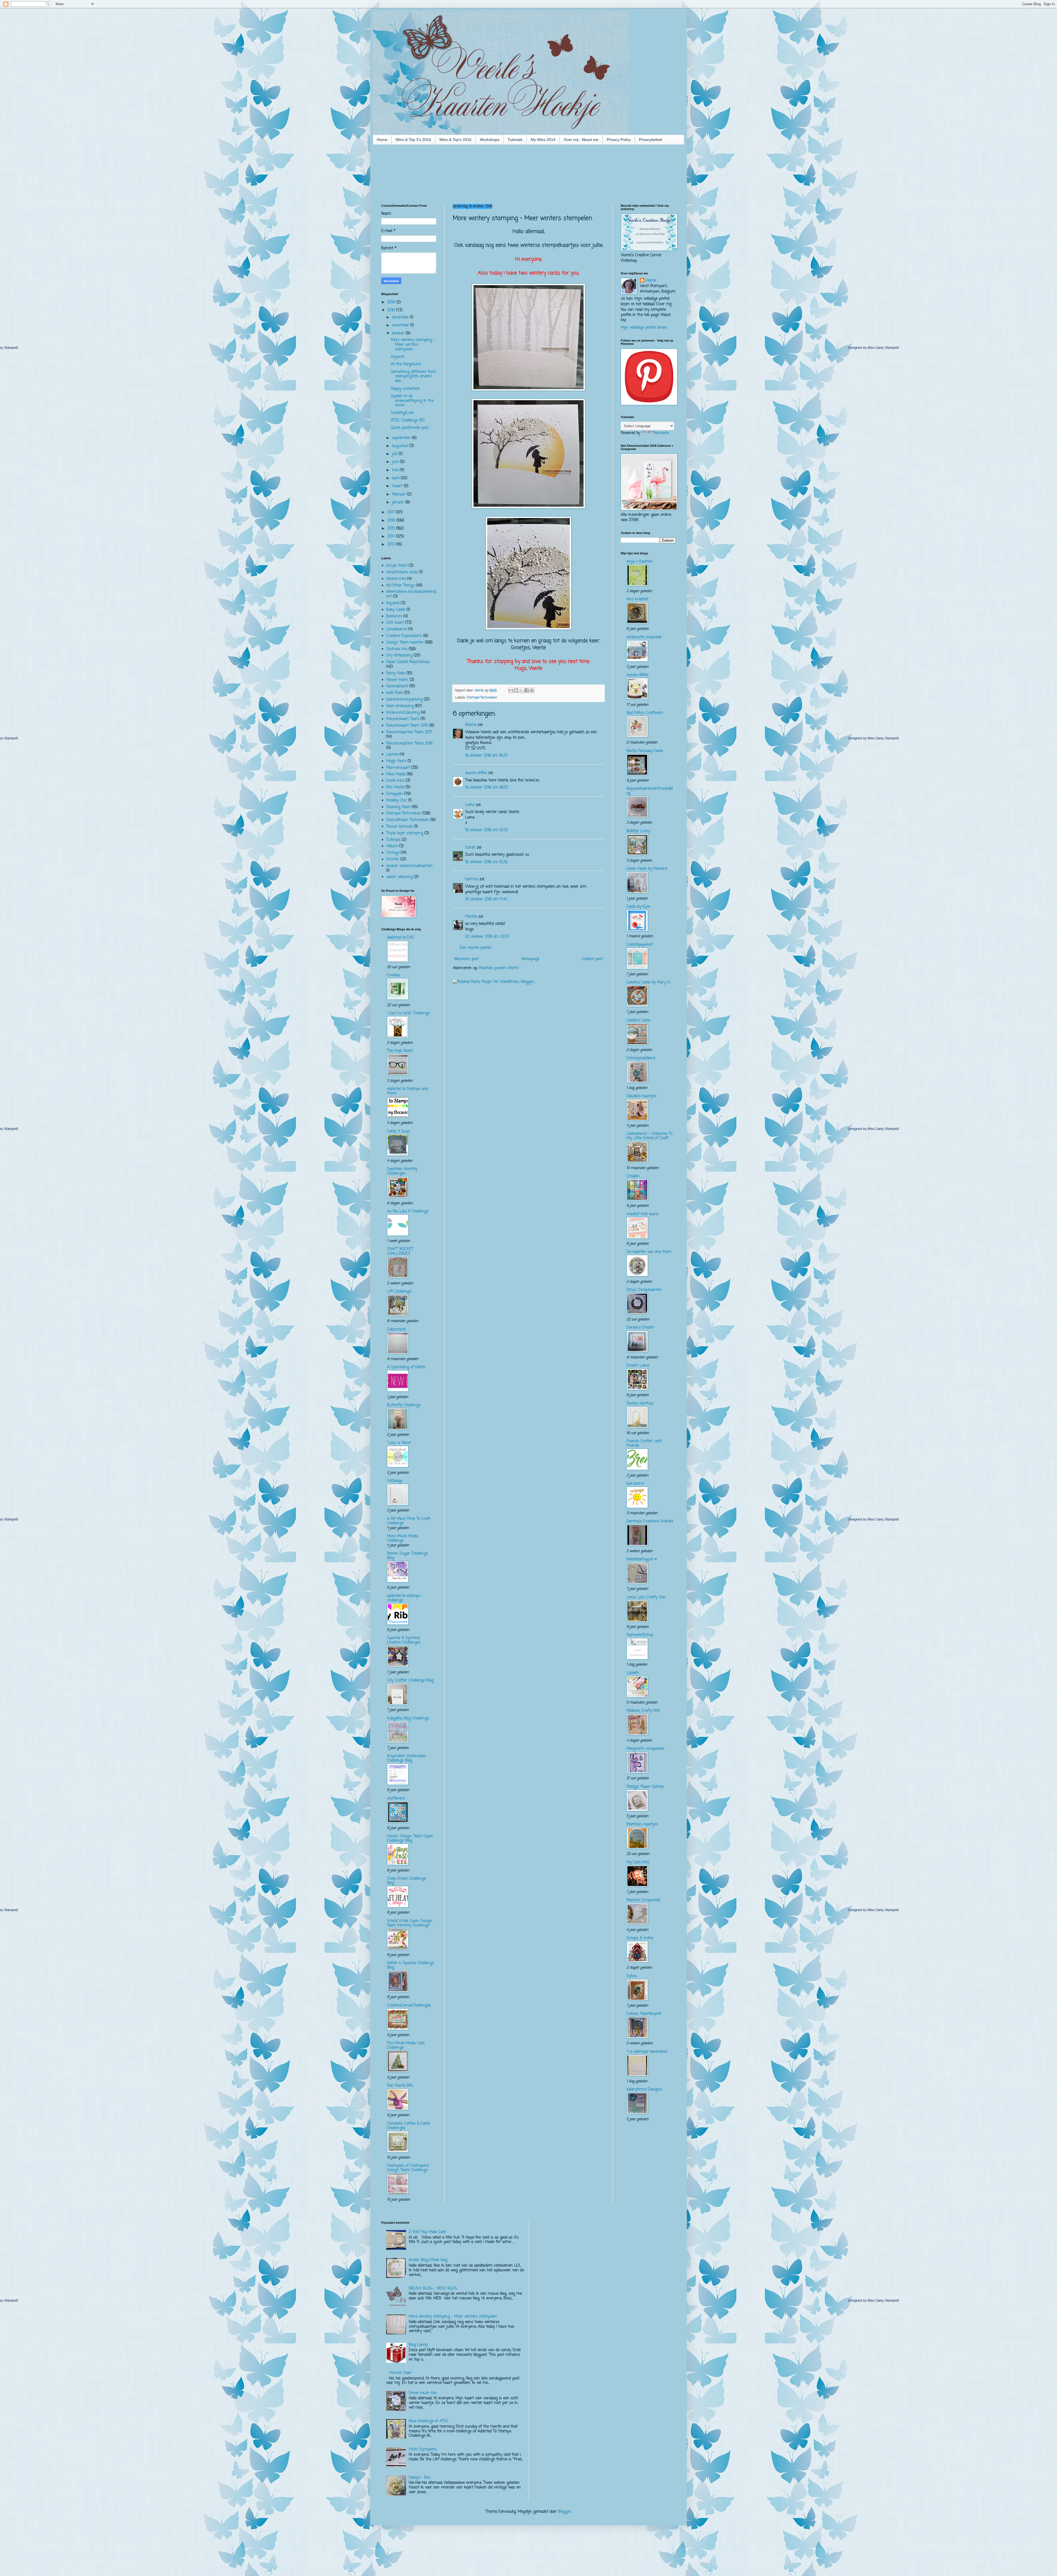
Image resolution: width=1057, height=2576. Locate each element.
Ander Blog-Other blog (428, 2260)
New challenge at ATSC (429, 2421)
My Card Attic (638, 1862)
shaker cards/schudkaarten (409, 866)
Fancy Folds (396, 673)
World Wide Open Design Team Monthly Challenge (410, 1923)
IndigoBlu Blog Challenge (408, 1718)
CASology (395, 1481)
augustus (401, 446)
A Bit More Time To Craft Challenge (409, 1521)
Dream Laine (638, 1366)
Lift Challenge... (400, 1292)
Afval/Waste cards (402, 572)
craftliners (396, 1799)
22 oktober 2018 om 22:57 (487, 937)
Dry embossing (399, 655)
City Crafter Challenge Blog (410, 1680)
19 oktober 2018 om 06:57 (487, 788)
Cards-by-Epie (638, 907)
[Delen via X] (521, 690)
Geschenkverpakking (404, 700)
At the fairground (406, 364)
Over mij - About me (581, 140)
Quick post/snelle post (410, 428)
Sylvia (631, 1976)
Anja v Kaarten (640, 562)
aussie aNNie (476, 773)
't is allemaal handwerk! (647, 2052)
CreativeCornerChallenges (409, 2006)
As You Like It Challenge (408, 1211)
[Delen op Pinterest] (532, 690)
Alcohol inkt (396, 579)
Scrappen (394, 794)
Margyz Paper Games (645, 1787)
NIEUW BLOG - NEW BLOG (433, 2289)
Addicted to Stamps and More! (408, 1091)
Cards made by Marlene (647, 869)
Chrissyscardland (641, 1058)
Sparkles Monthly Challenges (402, 1171)
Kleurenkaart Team (403, 719)
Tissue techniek (400, 827)
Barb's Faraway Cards (645, 751)
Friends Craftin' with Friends (644, 1444)
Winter (393, 859)
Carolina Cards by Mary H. (648, 982)
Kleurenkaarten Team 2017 (409, 732)
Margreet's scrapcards (645, 1749)
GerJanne (635, 1484)
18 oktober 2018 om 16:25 (486, 756)
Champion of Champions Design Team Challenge (408, 2168)
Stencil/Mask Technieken (408, 820)
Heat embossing (400, 706)
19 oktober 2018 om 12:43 (486, 830)
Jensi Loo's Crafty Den (646, 1597)
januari (399, 502)
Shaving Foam (398, 807)
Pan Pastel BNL (400, 2086)
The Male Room (400, 1051)
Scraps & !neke (640, 1938)
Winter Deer (400, 2373)
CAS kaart (395, 623)
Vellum (392, 846)
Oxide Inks (395, 781)
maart (398, 486)
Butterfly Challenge (404, 1405)
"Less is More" (399, 1443)
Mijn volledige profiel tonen (644, 328)
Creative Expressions (404, 636)
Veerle (651, 281)
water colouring (399, 877)
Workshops (490, 140)
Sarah (470, 848)
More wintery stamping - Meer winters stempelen (413, 345)
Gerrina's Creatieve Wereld (650, 1521)
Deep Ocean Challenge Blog (406, 1881)
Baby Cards (396, 610)
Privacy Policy (619, 140)
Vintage (393, 853)
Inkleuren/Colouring (403, 713)
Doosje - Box (419, 2478)
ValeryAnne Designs (644, 2090)
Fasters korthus (640, 1404)
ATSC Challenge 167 (408, 420)
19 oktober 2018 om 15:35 (486, 862)
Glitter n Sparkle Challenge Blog (410, 1965)
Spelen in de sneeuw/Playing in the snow (412, 401)
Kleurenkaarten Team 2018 (409, 744)
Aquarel (397, 357)
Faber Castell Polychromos (408, 662)
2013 (392, 545)
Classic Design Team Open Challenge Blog (410, 1838)
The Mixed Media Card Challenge (406, 2045)
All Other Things (400, 586)
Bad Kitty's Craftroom (645, 713)
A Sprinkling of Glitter (406, 1367)
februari (400, 494)
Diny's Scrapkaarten (644, 1290)
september (402, 438)
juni (396, 462)
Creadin (633, 1176)
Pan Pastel (395, 787)
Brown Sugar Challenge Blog (407, 1556)
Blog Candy (418, 2345)
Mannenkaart (398, 768)
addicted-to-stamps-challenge (404, 1598)
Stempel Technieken (482, 698)
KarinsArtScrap (640, 1635)
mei (396, 470)
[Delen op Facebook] (527, 690)
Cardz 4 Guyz (398, 1131)
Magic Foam (396, 761)
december (401, 317)
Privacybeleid (650, 140)
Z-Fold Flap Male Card (427, 2232)
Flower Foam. (397, 680)
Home (382, 140)
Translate (661, 433)
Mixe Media (396, 774)
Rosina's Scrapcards (643, 1900)
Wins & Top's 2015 (455, 140)
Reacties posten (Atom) (499, 968)
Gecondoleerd (397, 686)
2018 (392, 310)
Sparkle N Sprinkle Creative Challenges (404, 1640)
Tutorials (515, 140)
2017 (392, 512)
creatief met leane (642, 1214)
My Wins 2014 (543, 140)
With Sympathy (423, 2450)
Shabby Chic (397, 801)
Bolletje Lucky (638, 831)
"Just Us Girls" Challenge (408, 1013)
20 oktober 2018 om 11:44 (486, 899)
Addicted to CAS (401, 938)
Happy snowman (405, 389)
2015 (392, 529)
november (401, 325)
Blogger (564, 2512)
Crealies (394, 975)
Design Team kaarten (405, 643)
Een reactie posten (476, 948)
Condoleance (397, 629)
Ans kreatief (637, 599)
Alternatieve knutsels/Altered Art (411, 594)
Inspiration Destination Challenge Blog (407, 1758)
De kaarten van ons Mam (649, 1252)
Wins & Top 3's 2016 (413, 140)
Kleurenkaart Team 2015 (407, 726)
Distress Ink (397, 649)
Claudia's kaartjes (641, 1096)
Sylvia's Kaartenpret (644, 2014)
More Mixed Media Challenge (403, 1538)
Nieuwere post (466, 959)
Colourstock (397, 1330)
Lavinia (392, 755)
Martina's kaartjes (642, 1824)
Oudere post (592, 959)
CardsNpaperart (640, 945)
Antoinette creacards (644, 637)
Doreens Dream (640, 1328)
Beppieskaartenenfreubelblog (650, 791)
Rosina (471, 725)
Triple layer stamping (405, 833)
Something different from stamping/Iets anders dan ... (413, 377)
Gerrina (472, 879)
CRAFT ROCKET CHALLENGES (400, 1251)
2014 (392, 537)
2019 (392, 302)
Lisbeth (633, 1673)
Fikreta (471, 917)
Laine (470, 805)
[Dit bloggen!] (516, 690)
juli (395, 454)
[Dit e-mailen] (511, 690)
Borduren (394, 616)
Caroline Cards (638, 1020)
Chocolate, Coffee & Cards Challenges (408, 2126)
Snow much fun (423, 2393)
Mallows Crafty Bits (643, 1711)
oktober (399, 333)
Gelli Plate (394, 693)
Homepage (530, 959)
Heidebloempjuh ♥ (642, 1559)
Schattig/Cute (402, 413)
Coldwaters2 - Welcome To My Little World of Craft (649, 1136)
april (396, 478)
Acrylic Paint (397, 566)
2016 (392, 521)
